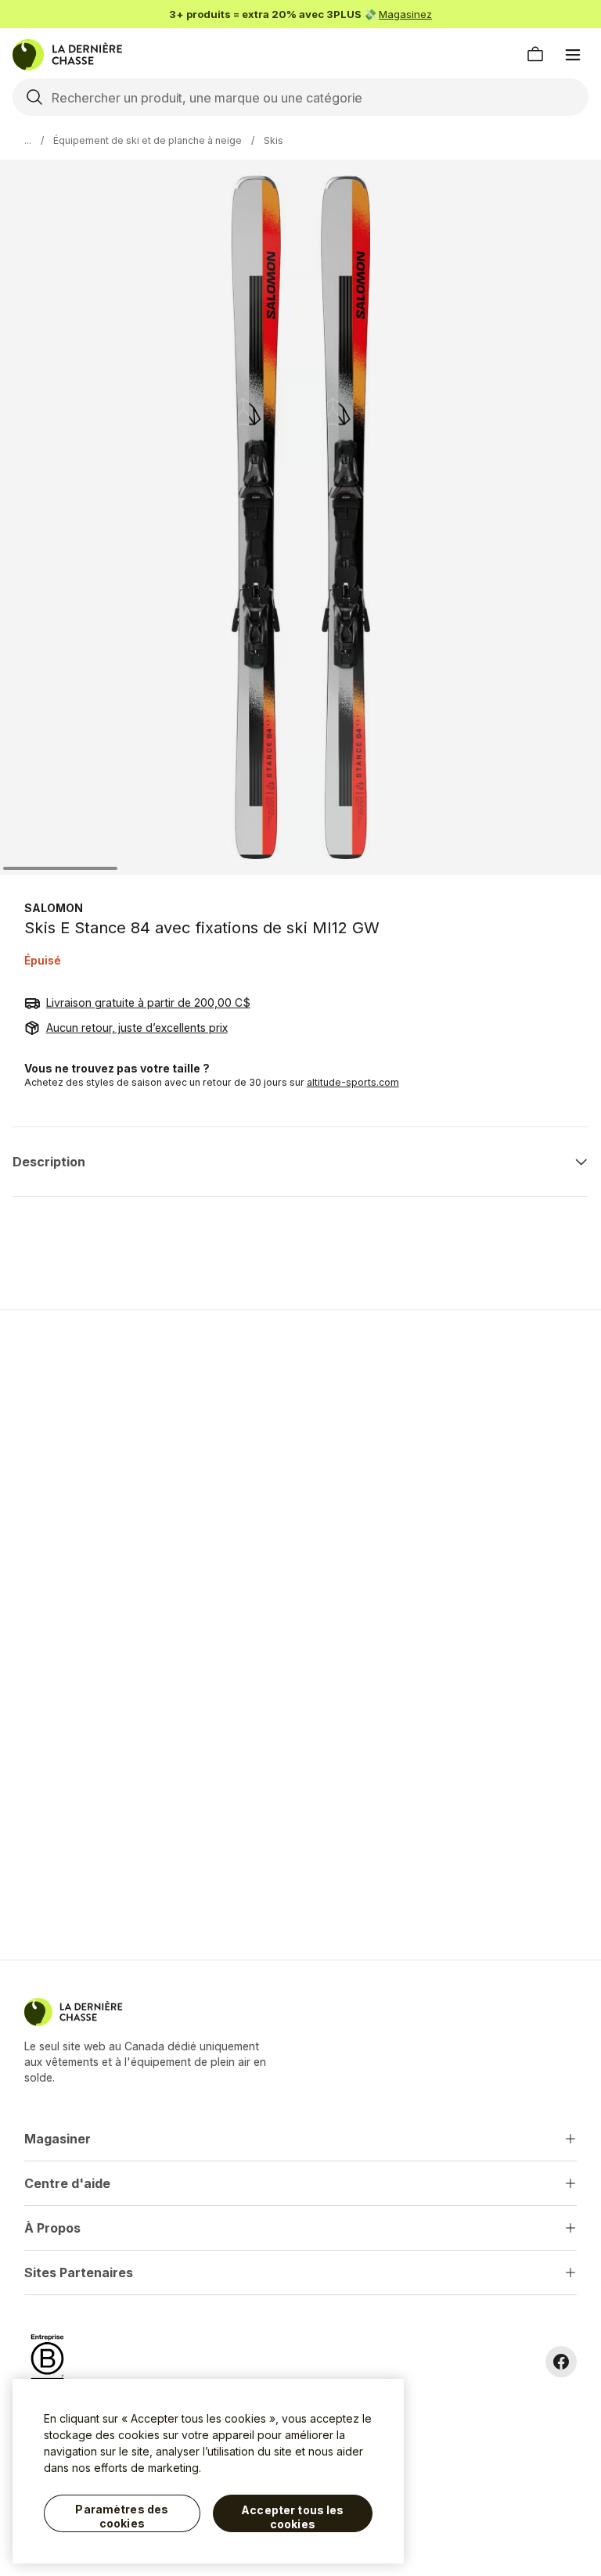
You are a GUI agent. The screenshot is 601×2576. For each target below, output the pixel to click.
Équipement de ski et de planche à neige (148, 140)
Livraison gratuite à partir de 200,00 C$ (148, 1002)
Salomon (54, 908)
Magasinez (405, 14)
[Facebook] (561, 2362)
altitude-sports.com (353, 1082)
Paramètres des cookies (122, 2516)
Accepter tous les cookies (292, 2517)
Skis (274, 140)
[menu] (573, 55)
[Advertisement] (300, 1433)
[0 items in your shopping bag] (535, 55)
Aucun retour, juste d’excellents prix (137, 1028)
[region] (208, 2471)
